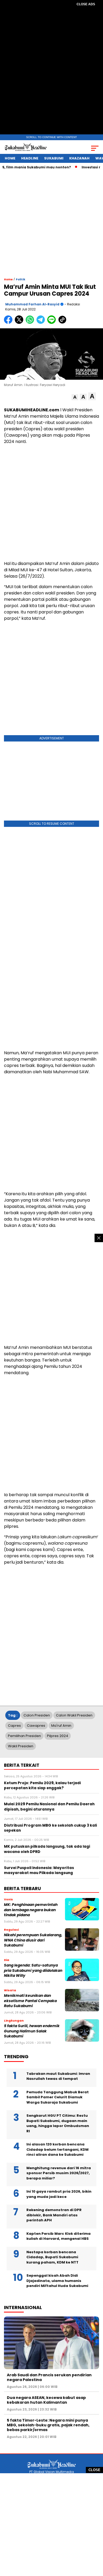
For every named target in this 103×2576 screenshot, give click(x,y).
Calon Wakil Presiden (74, 1715)
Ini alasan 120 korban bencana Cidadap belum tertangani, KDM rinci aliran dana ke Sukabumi (57, 2149)
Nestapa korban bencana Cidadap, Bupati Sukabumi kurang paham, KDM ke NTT (52, 2257)
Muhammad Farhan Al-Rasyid (32, 304)
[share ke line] (53, 323)
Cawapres (36, 1726)
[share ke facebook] (9, 323)
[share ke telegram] (41, 323)
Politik (21, 279)
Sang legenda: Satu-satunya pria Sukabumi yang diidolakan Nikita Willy (33, 1970)
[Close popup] (99, 1238)
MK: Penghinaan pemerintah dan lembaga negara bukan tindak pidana (31, 1910)
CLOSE (94, 2470)
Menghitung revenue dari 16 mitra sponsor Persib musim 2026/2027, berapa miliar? (59, 2173)
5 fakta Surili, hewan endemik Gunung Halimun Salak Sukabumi (32, 2031)
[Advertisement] (51, 71)
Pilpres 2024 (58, 1736)
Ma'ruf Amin (61, 1726)
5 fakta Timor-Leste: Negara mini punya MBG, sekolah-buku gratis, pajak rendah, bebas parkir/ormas (48, 2425)
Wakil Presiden (21, 1746)
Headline (30, 158)
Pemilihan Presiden (24, 1736)
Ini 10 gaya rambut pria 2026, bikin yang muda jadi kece (59, 2194)
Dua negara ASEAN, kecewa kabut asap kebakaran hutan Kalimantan (46, 2400)
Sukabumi (54, 158)
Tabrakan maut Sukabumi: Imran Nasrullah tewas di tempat (58, 2076)
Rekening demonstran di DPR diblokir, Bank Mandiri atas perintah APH (54, 2215)
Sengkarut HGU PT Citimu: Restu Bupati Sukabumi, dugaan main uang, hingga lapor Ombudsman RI (58, 2123)
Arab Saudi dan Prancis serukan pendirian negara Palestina (49, 2377)
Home (10, 158)
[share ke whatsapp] (31, 323)
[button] (75, 397)
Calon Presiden (37, 1715)
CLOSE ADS (86, 4)
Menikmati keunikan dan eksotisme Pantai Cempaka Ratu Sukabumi (30, 2001)
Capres (14, 1726)
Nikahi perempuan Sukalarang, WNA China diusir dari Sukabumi (33, 1940)
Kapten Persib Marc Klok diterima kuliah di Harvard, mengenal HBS (58, 2236)
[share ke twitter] (20, 323)
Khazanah (79, 158)
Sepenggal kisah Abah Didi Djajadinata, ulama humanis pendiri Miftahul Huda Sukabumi (57, 2281)
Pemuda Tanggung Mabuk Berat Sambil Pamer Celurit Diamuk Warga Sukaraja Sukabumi (58, 2097)
